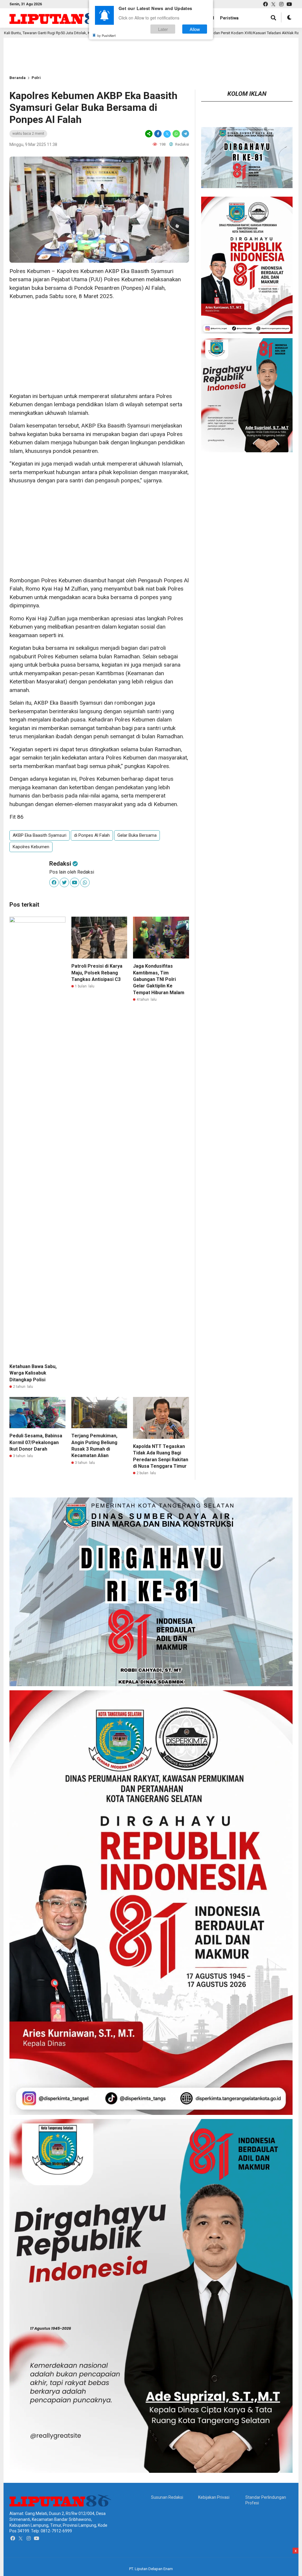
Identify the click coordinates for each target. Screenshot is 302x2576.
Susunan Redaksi (167, 2497)
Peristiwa (229, 18)
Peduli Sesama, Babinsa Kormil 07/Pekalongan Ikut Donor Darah (36, 1442)
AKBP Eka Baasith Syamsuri (40, 835)
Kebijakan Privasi (214, 2497)
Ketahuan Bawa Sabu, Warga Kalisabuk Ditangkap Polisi (33, 1373)
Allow (195, 29)
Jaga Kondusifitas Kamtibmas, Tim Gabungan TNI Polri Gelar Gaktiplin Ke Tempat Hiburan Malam (159, 979)
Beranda (18, 78)
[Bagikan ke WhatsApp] (176, 134)
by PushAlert (106, 35)
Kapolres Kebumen (31, 847)
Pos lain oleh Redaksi (72, 872)
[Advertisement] (99, 346)
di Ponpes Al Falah (92, 835)
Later (163, 29)
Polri (36, 78)
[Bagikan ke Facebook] (158, 134)
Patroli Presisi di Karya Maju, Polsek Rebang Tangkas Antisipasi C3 (97, 973)
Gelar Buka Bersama (137, 835)
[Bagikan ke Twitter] (167, 134)
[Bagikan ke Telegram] (185, 134)
